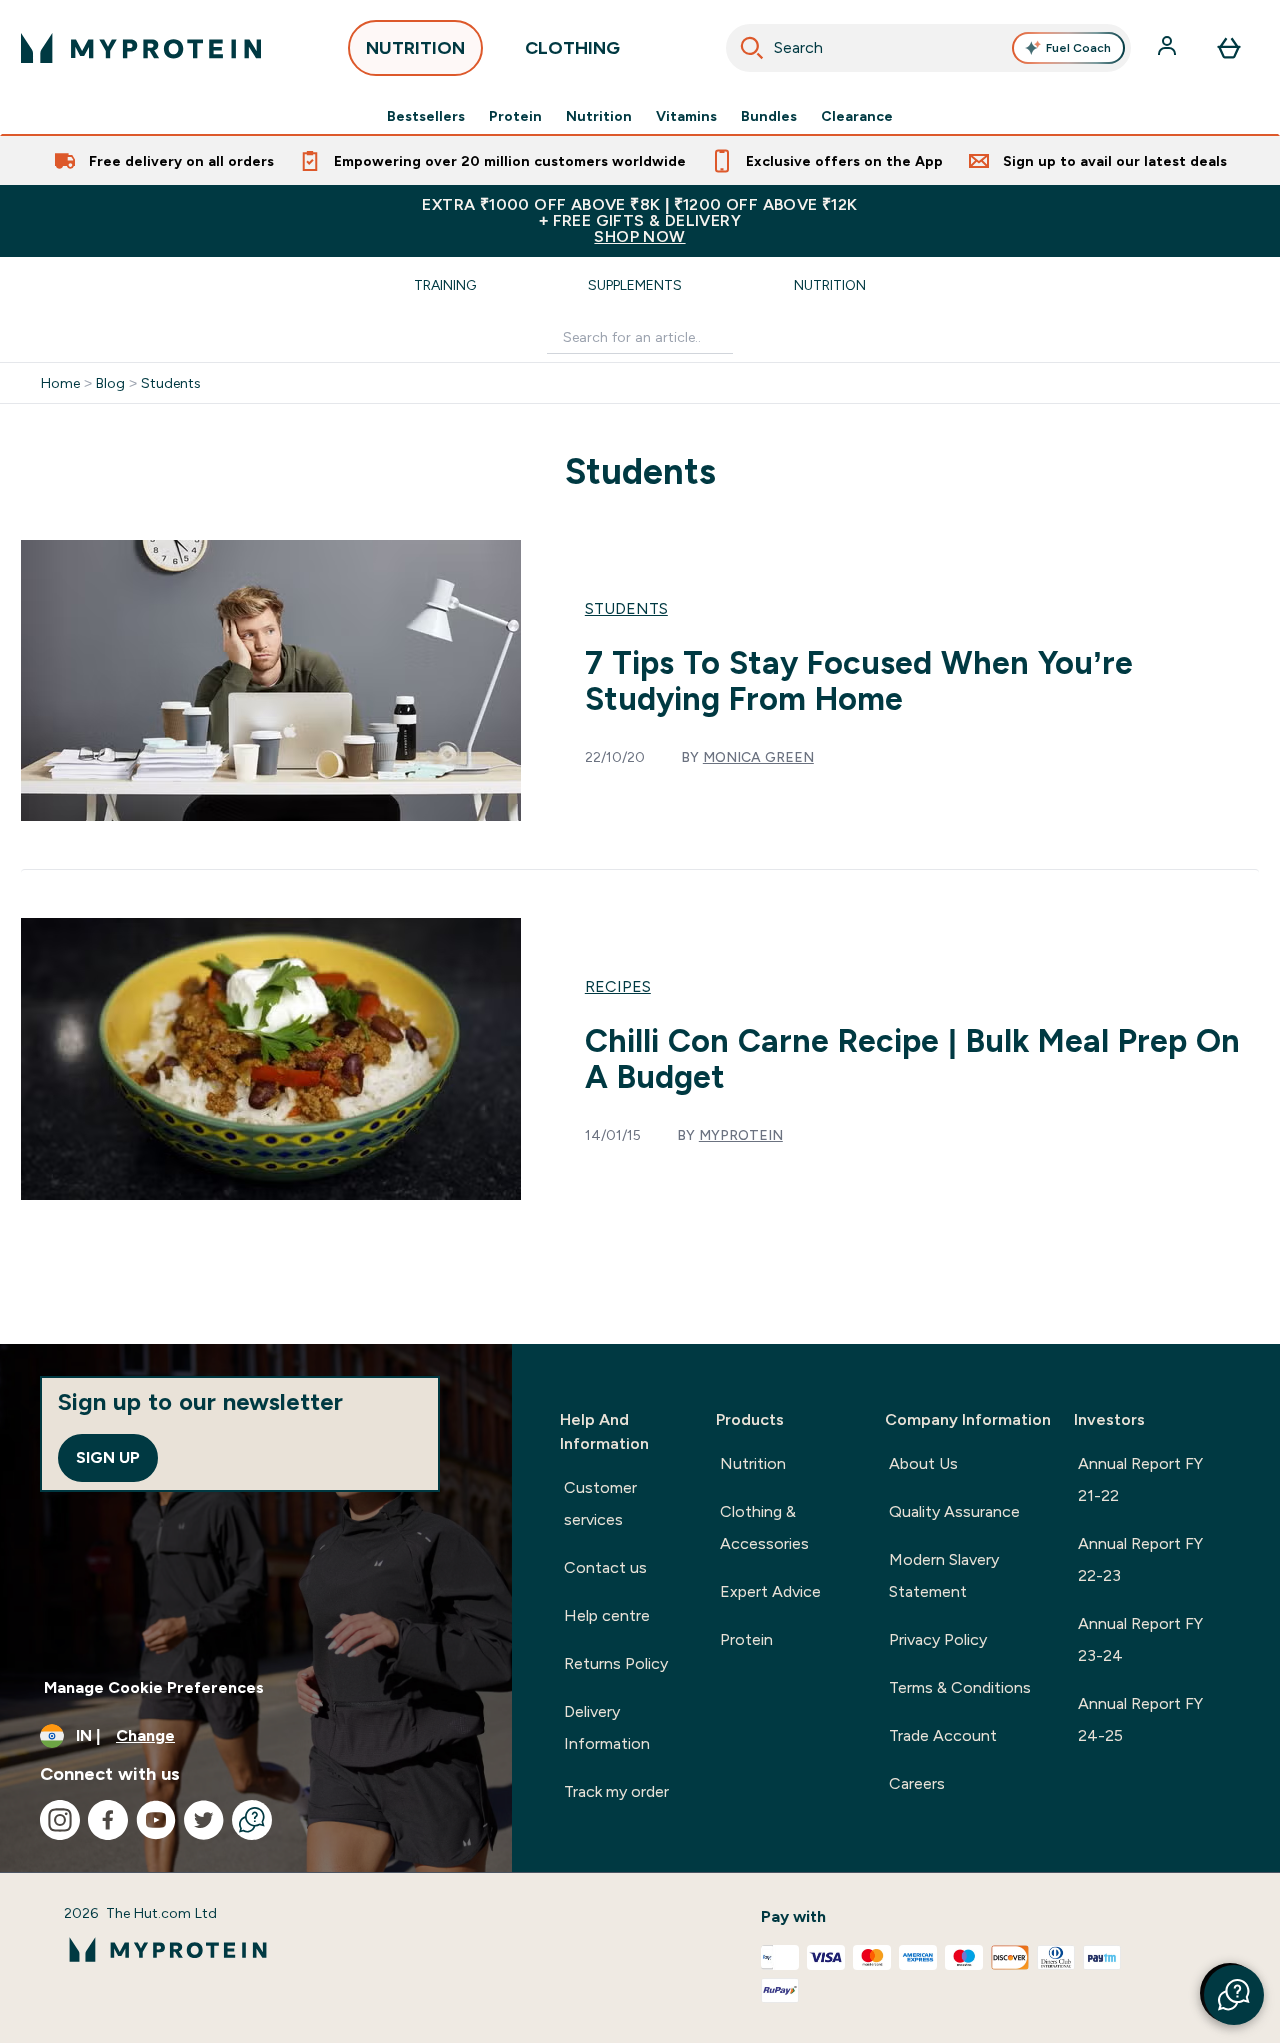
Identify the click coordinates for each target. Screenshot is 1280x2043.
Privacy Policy (938, 1639)
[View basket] (1229, 48)
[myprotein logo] (141, 48)
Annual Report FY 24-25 (1140, 1719)
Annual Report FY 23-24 (1140, 1639)
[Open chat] (252, 1820)
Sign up (108, 1457)
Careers (917, 1783)
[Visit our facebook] (108, 1820)
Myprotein (741, 1135)
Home (60, 383)
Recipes (618, 986)
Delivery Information (607, 1727)
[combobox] (929, 48)
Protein (515, 116)
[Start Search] (752, 48)
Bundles (769, 116)
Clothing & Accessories (764, 1527)
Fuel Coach (1078, 48)
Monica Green (758, 757)
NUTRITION (415, 48)
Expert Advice (770, 1591)
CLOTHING (572, 48)
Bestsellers (426, 116)
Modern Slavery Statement (944, 1575)
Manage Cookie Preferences (154, 1687)
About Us (923, 1463)
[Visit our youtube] (156, 1820)
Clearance (857, 116)
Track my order (616, 1791)
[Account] (1169, 48)
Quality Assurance (954, 1511)
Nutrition (599, 116)
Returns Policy (616, 1663)
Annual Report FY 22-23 (1140, 1559)
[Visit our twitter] (204, 1820)
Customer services (600, 1503)
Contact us (605, 1567)
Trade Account (943, 1735)
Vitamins (686, 116)
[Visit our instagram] (60, 1820)
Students (171, 383)
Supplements (635, 285)
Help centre (607, 1615)
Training (445, 285)
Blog (110, 383)
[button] (1234, 1995)
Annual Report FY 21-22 (1140, 1479)
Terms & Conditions (960, 1687)
